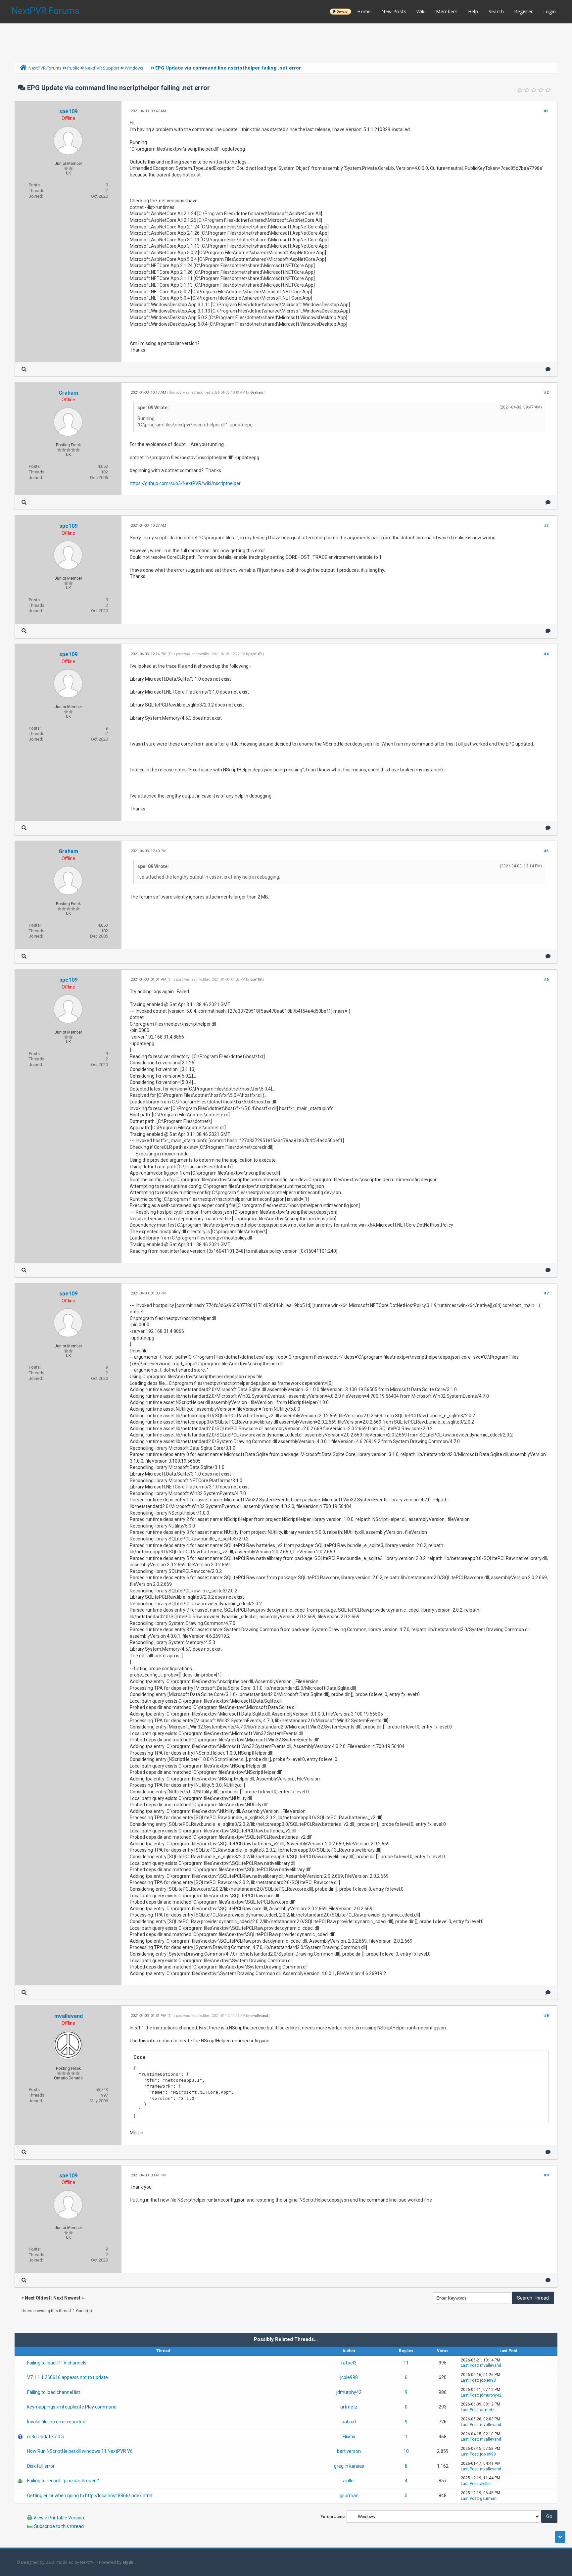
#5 (546, 851)
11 (406, 2363)
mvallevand (69, 2016)
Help (473, 11)
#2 (546, 392)
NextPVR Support (102, 68)
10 (406, 2451)
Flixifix (349, 2437)
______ (340, 11)
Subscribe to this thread (59, 2526)
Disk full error (41, 2466)
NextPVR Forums (46, 11)
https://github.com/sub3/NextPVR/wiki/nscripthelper (185, 483)
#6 (546, 979)
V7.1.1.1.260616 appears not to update (68, 2377)
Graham (68, 393)
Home (364, 11)
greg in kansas (349, 2466)
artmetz (349, 2407)
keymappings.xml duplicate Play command (72, 2407)
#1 (546, 111)
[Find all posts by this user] (24, 369)
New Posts (394, 11)
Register (523, 11)
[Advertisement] (286, 41)
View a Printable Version (59, 2518)
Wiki (421, 11)
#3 (546, 526)
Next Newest (67, 2298)
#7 (546, 1293)
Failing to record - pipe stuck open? (63, 2481)
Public (73, 68)
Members (447, 11)
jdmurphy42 (349, 2392)
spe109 (68, 111)
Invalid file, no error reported (56, 2422)
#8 (546, 2016)
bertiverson (349, 2451)
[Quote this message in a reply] (548, 369)
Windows (134, 68)
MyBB (128, 2562)
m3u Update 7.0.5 (46, 2437)
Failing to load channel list (54, 2392)
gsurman (349, 2496)
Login (549, 11)
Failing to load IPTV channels (57, 2363)
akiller (349, 2481)
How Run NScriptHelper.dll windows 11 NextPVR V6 (80, 2451)
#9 (546, 2175)
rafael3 (349, 2363)
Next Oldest (38, 2298)
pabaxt (349, 2422)
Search (496, 11)
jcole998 (349, 2377)
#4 (546, 654)
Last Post (469, 2365)
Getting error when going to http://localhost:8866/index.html (90, 2496)
